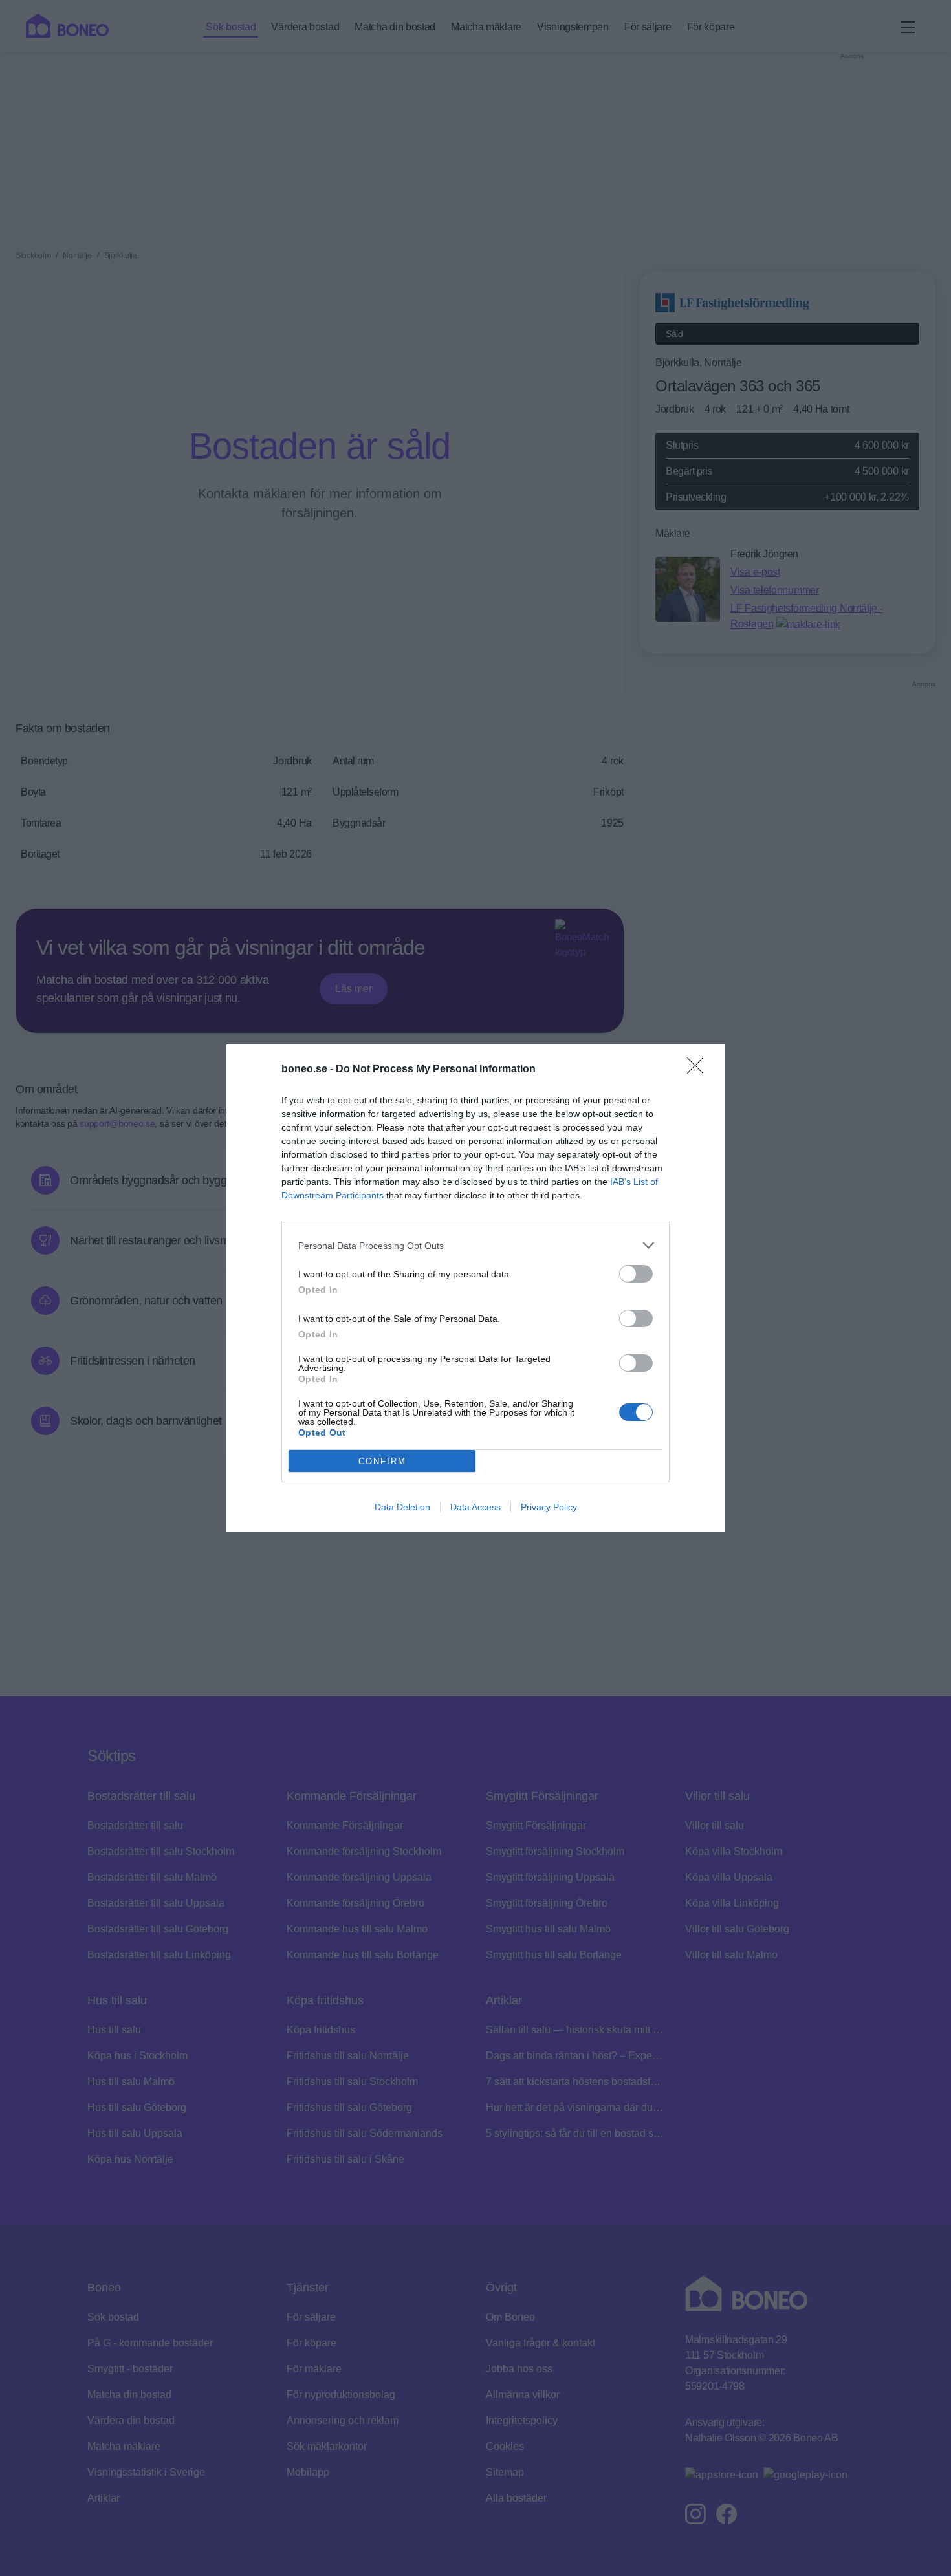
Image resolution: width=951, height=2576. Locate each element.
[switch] (636, 1274)
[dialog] (475, 1288)
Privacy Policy (549, 1507)
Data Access (475, 1507)
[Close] (699, 1070)
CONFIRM (382, 1461)
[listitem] (475, 1245)
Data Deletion (402, 1507)
